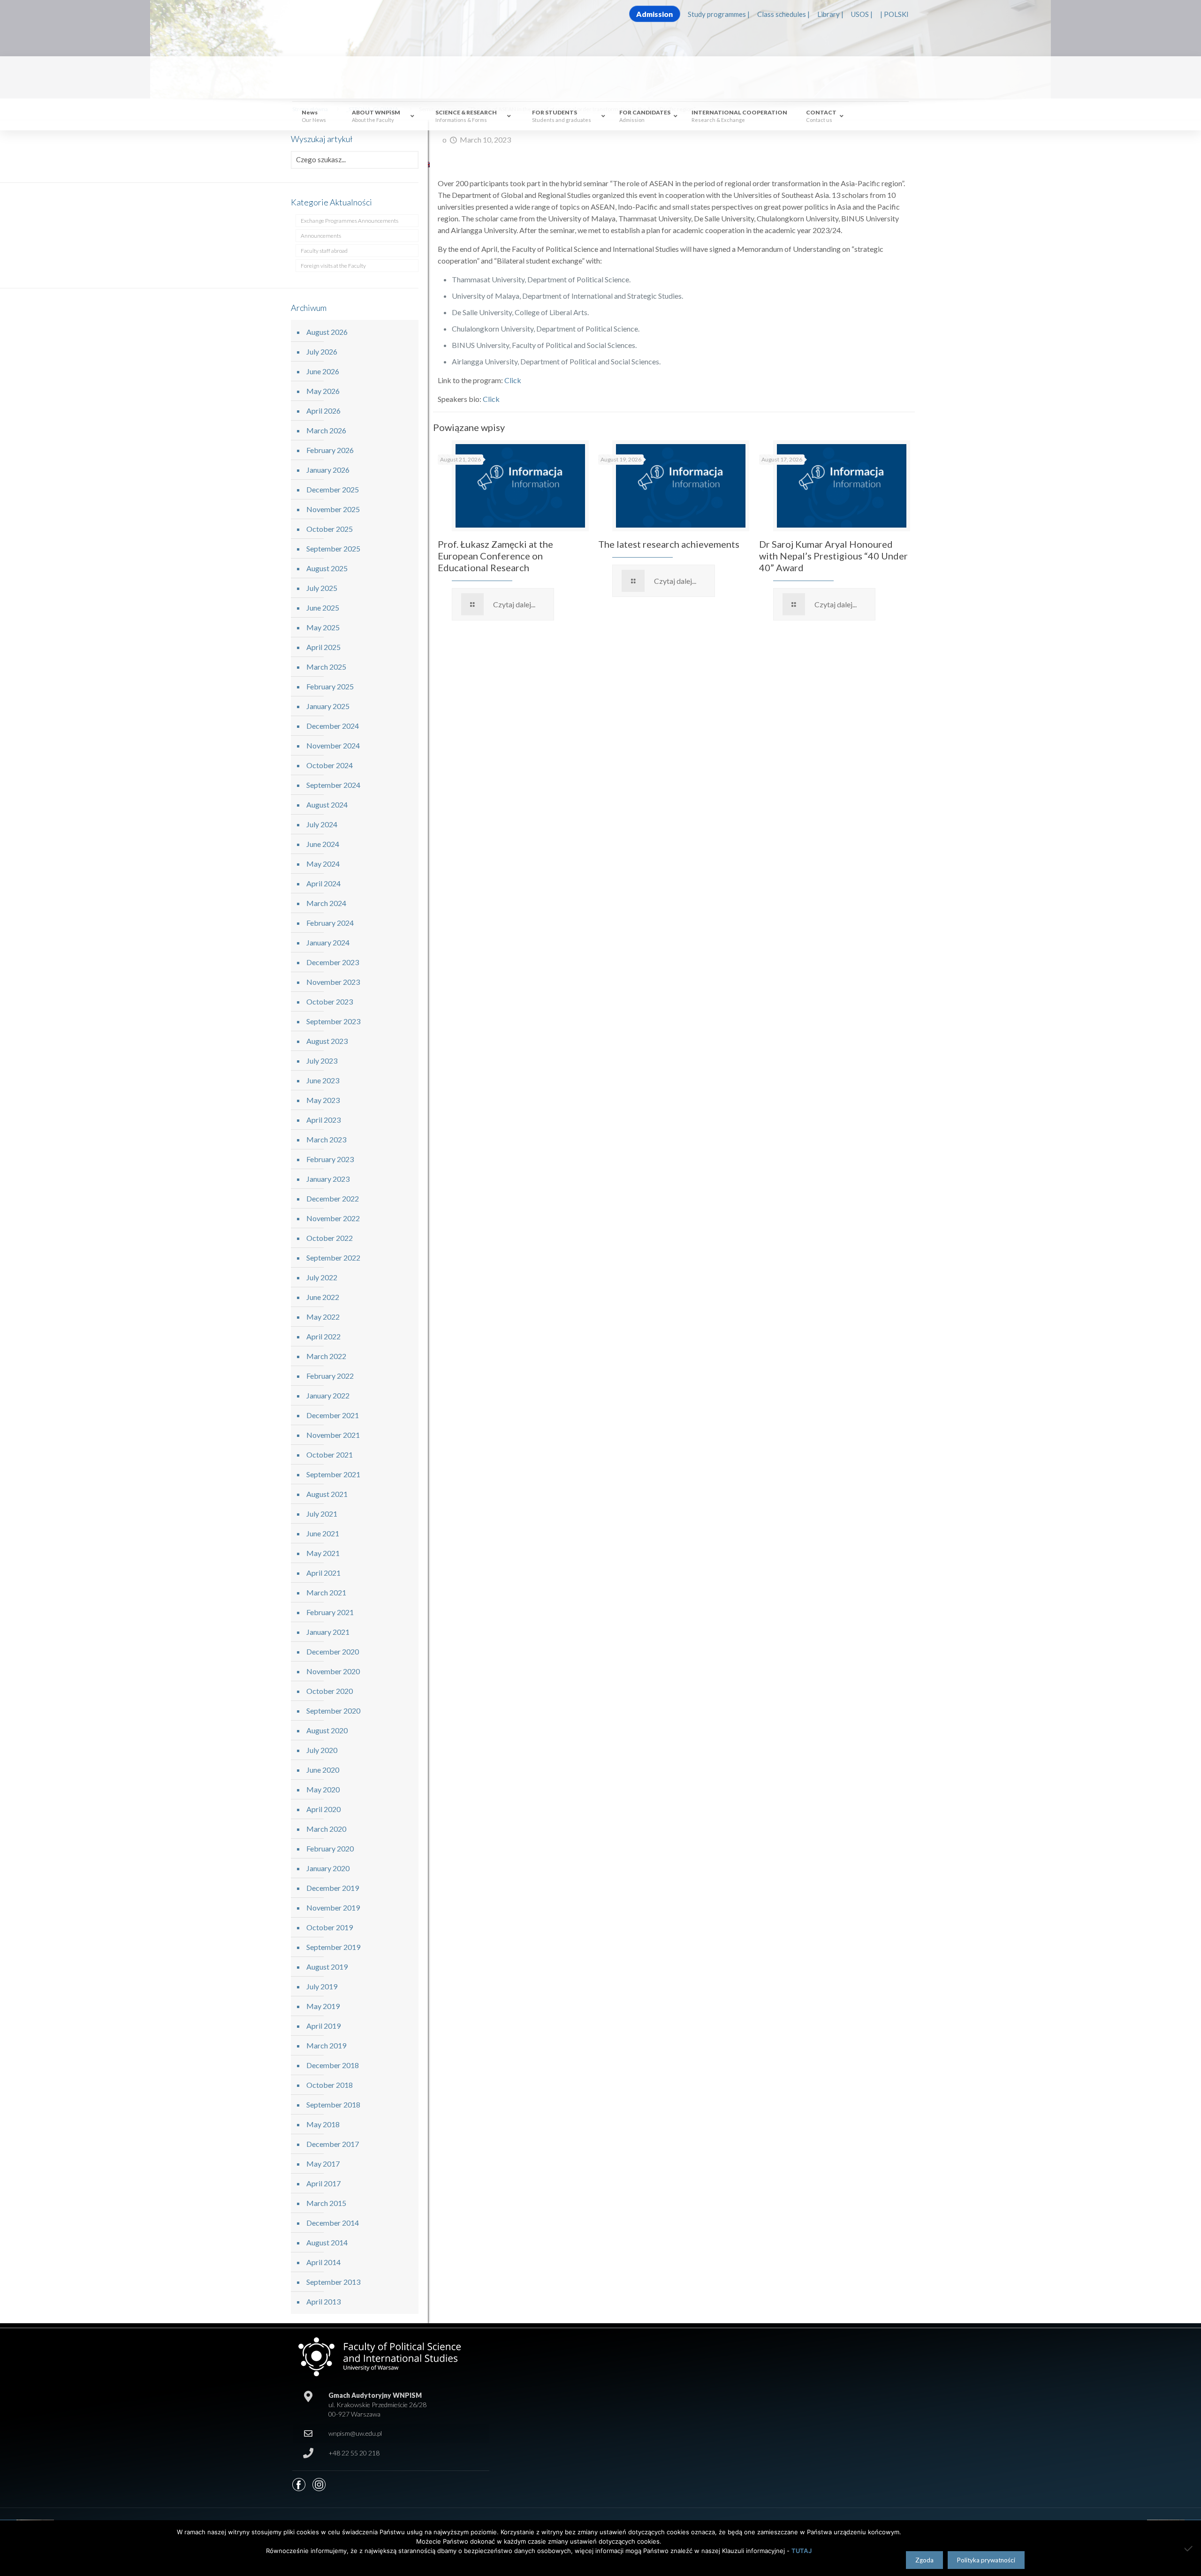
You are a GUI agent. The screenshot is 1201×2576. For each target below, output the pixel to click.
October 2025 (330, 529)
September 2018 (333, 2104)
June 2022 (323, 1297)
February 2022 (330, 1376)
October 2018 (330, 2085)
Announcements (321, 236)
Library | (830, 14)
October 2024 (330, 765)
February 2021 (330, 1612)
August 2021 (327, 1494)
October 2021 (330, 1454)
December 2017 (333, 2144)
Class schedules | (783, 14)
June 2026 (323, 371)
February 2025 (330, 686)
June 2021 (323, 1533)
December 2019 (333, 1888)
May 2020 (323, 1789)
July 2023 (322, 1061)
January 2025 (328, 706)
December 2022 (333, 1198)
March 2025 (326, 667)
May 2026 (323, 391)
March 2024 (326, 903)
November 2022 (333, 1218)
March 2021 (326, 1592)
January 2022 (328, 1395)
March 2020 (326, 1829)
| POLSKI (894, 14)
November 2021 (333, 1435)
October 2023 (330, 1001)
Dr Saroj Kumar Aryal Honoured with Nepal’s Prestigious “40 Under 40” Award (833, 556)
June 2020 (323, 1770)
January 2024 (328, 942)
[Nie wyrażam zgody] (1189, 2548)
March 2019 (326, 2045)
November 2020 (333, 1671)
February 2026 (330, 450)
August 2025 (327, 568)
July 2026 (322, 351)
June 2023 (323, 1080)
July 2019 (322, 1986)
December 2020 (333, 1651)
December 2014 (333, 2223)
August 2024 (327, 805)
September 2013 (333, 2282)
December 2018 (333, 2065)
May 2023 (323, 1100)
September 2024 (333, 785)
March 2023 (326, 1139)
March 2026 (326, 430)
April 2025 (323, 647)
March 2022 (326, 1356)
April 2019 (323, 2026)
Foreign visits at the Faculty (333, 266)
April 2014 (323, 2262)
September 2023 (333, 1021)
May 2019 (323, 2006)
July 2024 (322, 824)
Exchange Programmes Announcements (350, 221)
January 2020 (328, 1868)
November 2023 (333, 982)
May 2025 (323, 627)
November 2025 (333, 509)
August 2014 (327, 2242)
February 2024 (330, 923)
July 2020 (322, 1750)
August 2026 (327, 332)
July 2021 (322, 1514)
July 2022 (322, 1277)
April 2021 (323, 1573)
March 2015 (326, 2203)
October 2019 (330, 1927)
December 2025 (333, 489)
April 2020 (323, 1809)
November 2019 (333, 1907)
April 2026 (323, 411)
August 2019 (327, 1967)
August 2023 (327, 1041)
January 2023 (328, 1179)
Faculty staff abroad (324, 251)
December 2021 (333, 1415)
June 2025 (323, 608)
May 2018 (323, 2124)
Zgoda (924, 2560)
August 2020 (327, 1730)
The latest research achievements (669, 544)
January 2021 (328, 1632)
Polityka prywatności (986, 2560)
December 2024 (333, 726)
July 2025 (322, 588)
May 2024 (323, 864)
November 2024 (333, 745)
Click (513, 380)
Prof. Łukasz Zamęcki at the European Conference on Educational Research (495, 556)
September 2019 (333, 1947)
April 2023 (323, 1120)
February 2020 (330, 1848)
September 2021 (333, 1474)
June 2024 (323, 844)
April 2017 (323, 2183)
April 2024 (323, 883)
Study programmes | (719, 14)
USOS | (862, 14)
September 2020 (333, 1711)
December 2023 (333, 962)
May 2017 (323, 2164)
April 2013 (323, 2301)
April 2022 (323, 1336)
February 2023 (330, 1159)
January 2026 (328, 470)
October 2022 (330, 1238)
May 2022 (323, 1317)
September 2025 (333, 548)
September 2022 (333, 1258)
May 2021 (323, 1553)
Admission (654, 14)
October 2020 (330, 1691)
